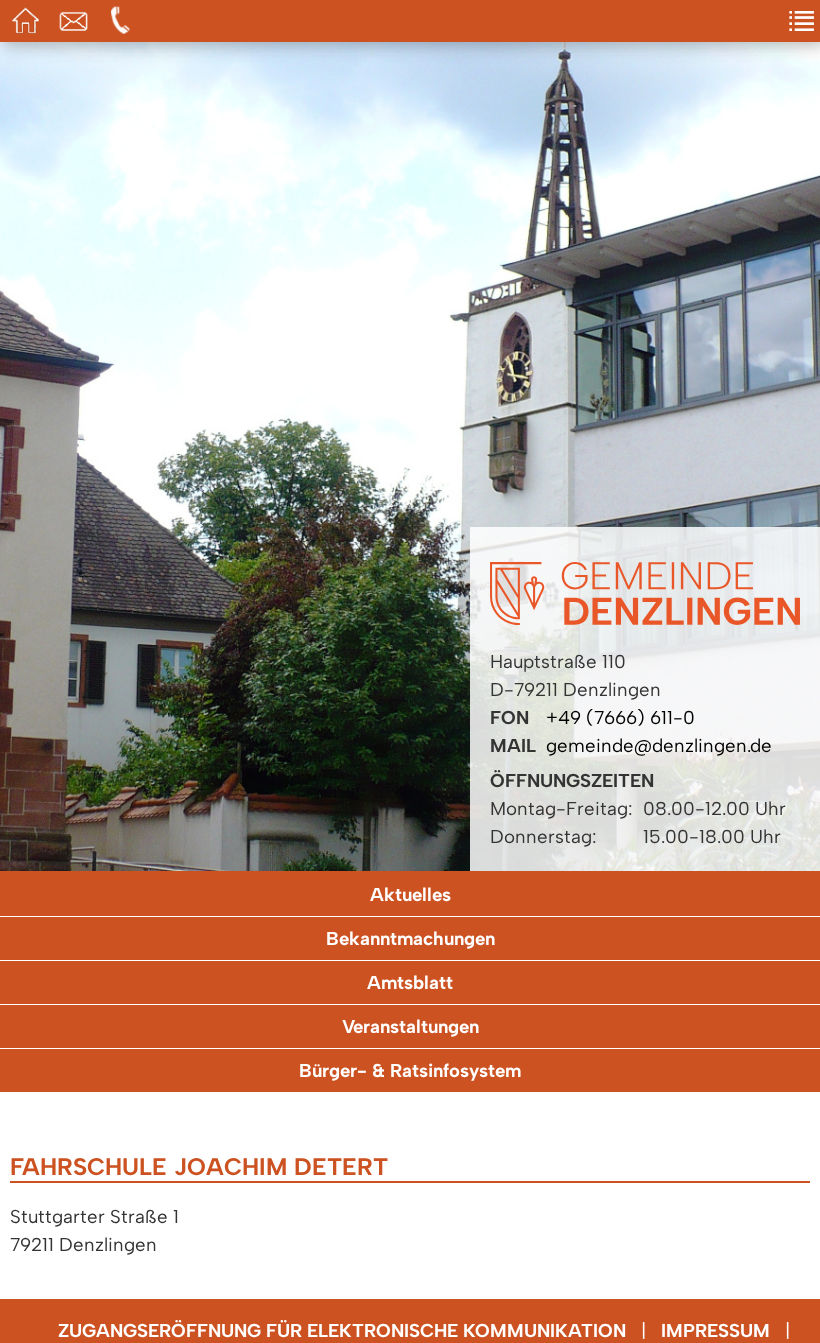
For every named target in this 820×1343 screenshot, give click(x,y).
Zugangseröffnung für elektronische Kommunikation (342, 1330)
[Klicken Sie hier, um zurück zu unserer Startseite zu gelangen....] (645, 618)
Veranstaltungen (410, 1026)
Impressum (715, 1330)
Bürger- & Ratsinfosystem (410, 1070)
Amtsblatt (410, 982)
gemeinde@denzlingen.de (659, 745)
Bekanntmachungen (410, 938)
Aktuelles (410, 894)
